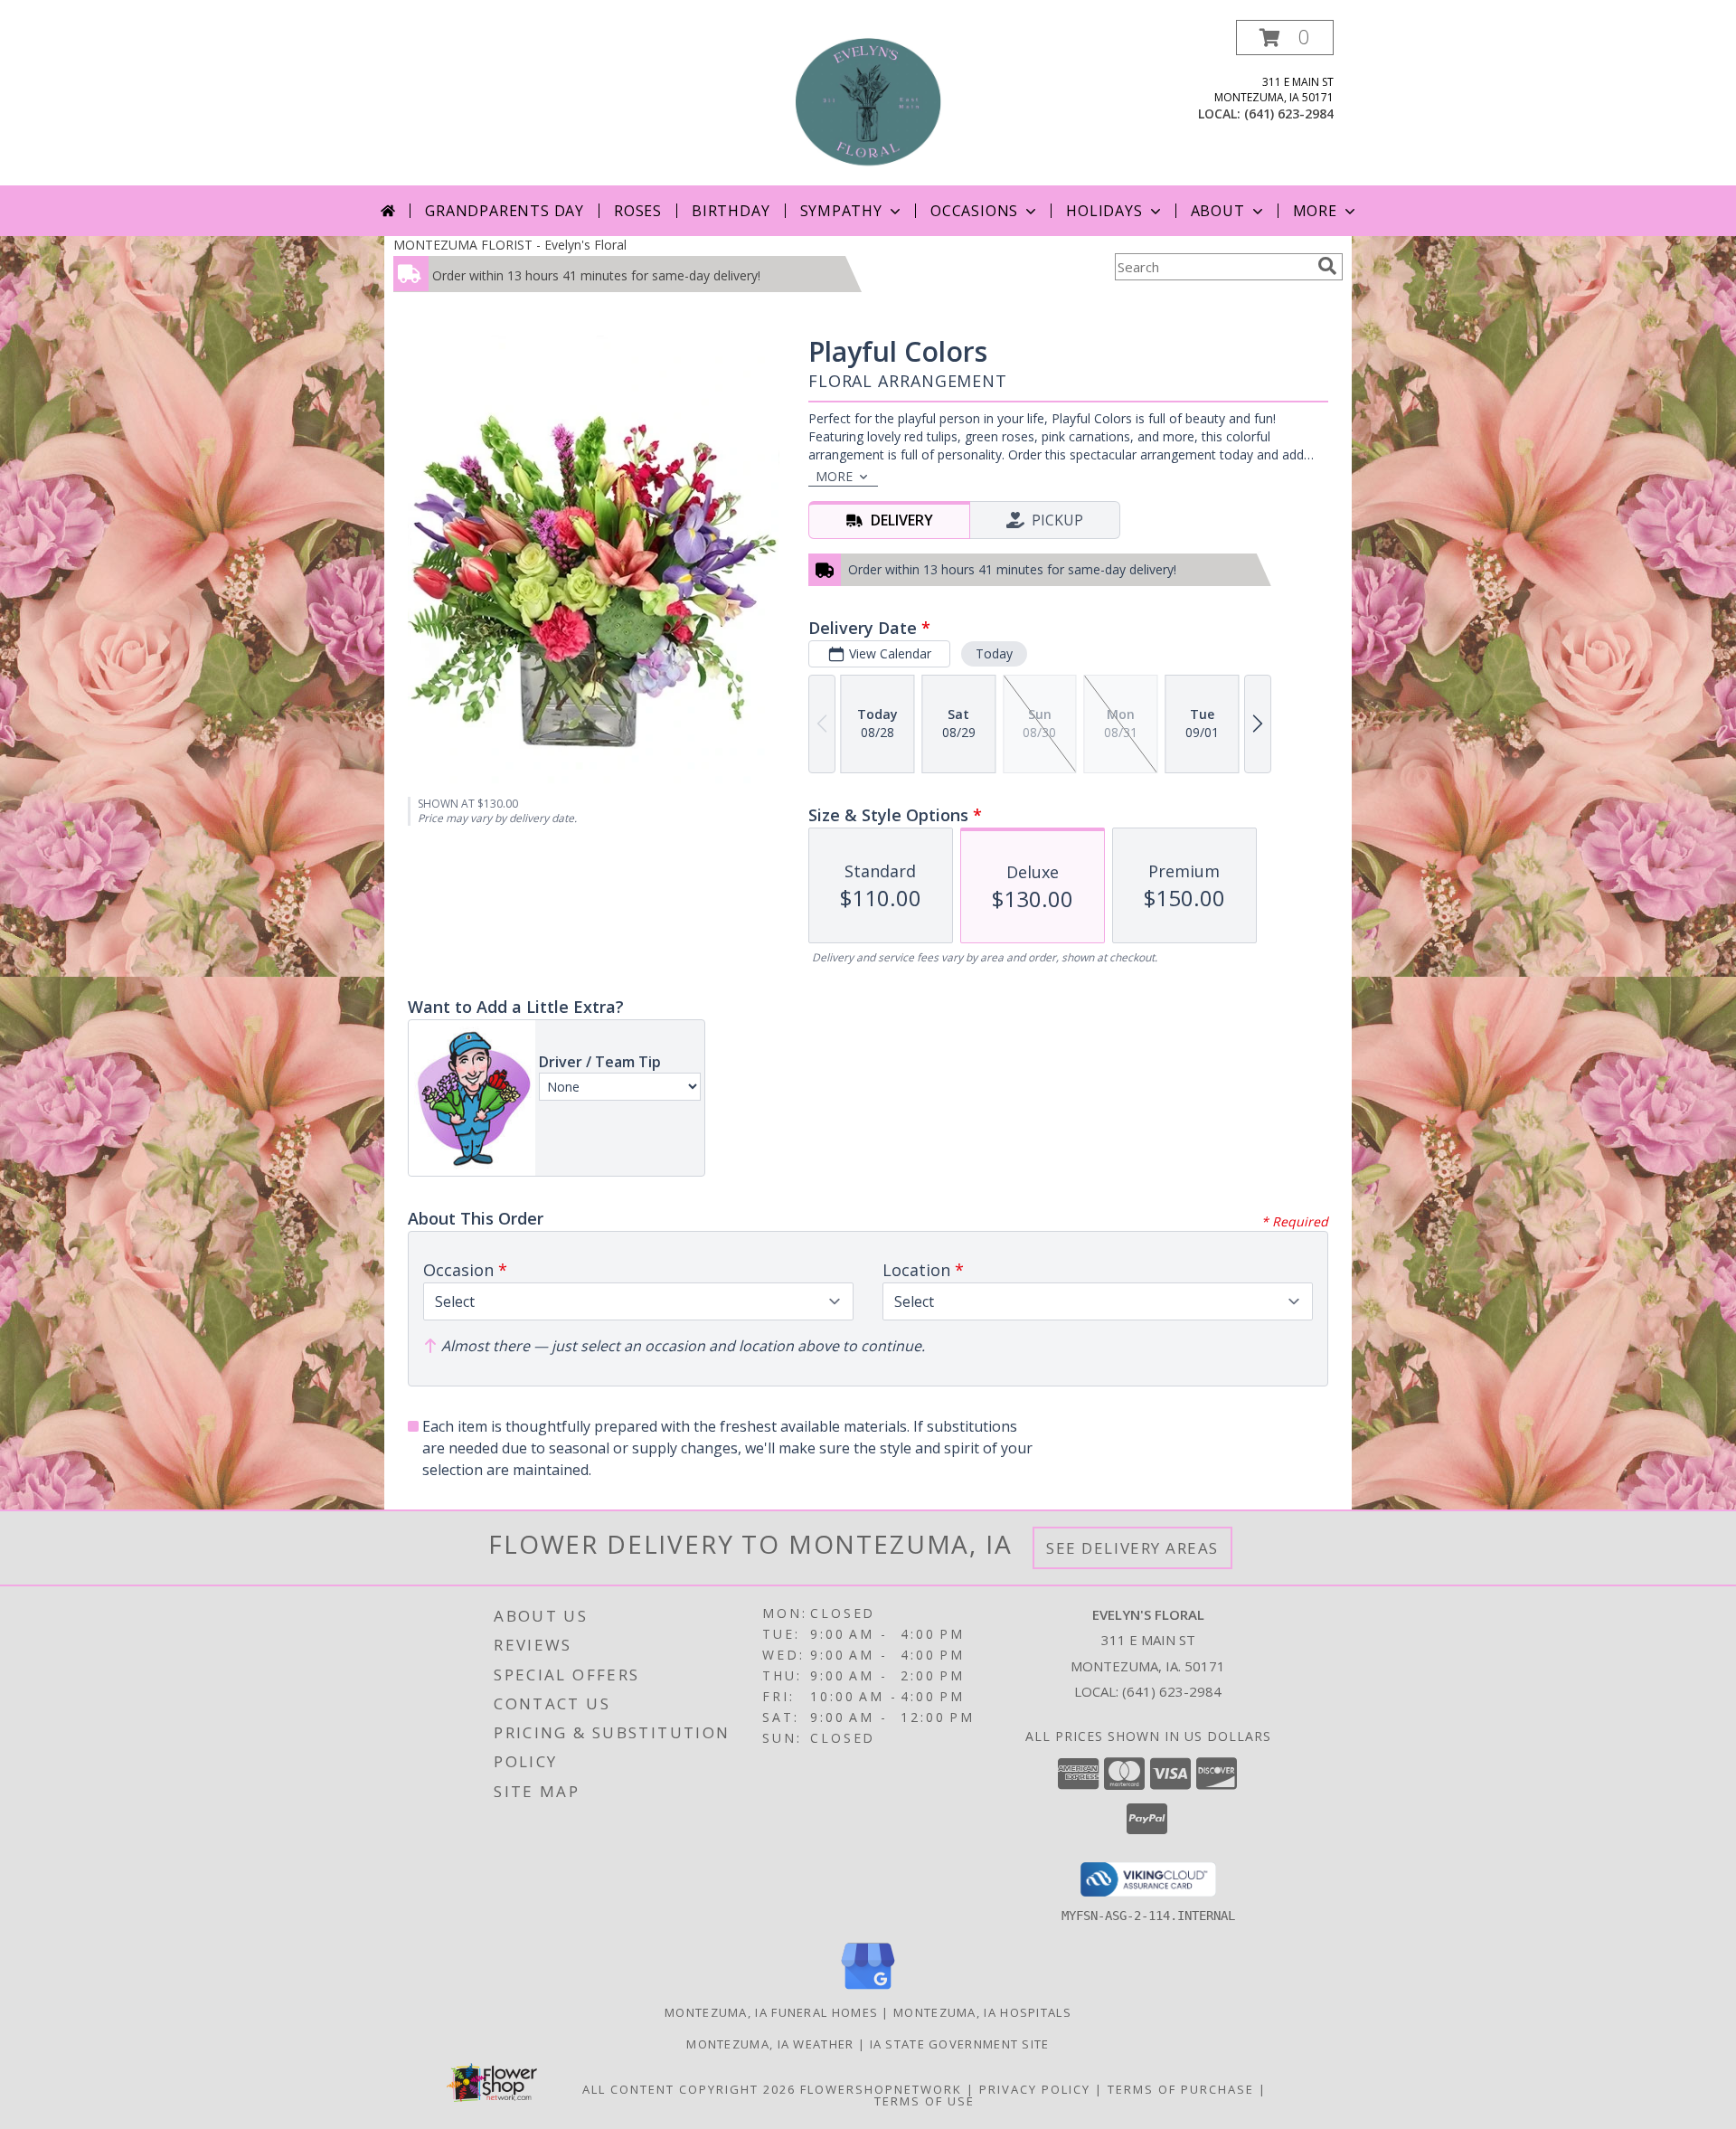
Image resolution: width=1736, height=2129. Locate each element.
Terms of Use (925, 2101)
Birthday (731, 211)
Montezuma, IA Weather (770, 2044)
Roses (638, 211)
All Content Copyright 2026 (689, 2089)
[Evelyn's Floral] (868, 103)
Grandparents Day (505, 211)
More (1315, 211)
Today (994, 653)
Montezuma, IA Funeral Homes (771, 2012)
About (1218, 211)
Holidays (1104, 211)
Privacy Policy (1035, 2089)
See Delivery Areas (1132, 1548)
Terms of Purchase (1181, 2089)
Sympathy (841, 211)
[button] (1285, 38)
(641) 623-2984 (1289, 114)
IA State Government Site (960, 2044)
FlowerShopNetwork (881, 2089)
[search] (1327, 266)
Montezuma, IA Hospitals (982, 2012)
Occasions (974, 211)
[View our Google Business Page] (868, 1990)
